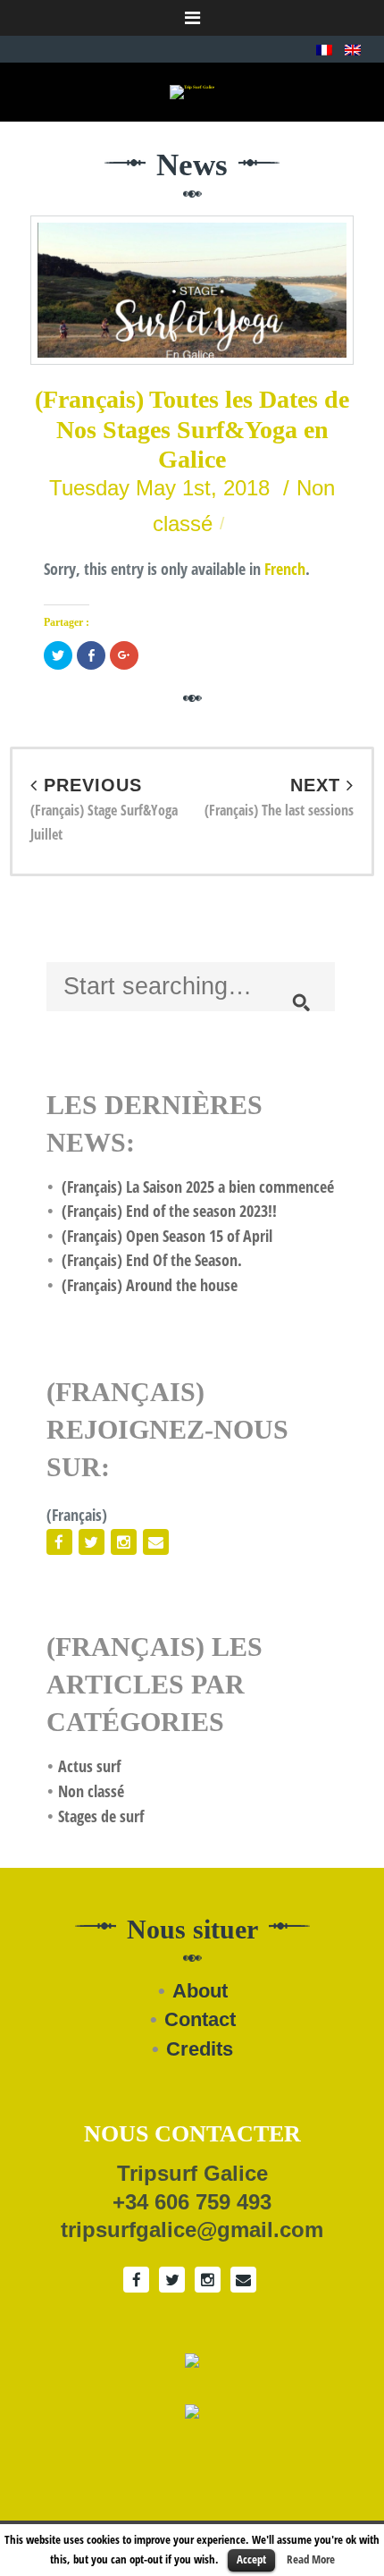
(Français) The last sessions (279, 798)
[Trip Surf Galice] (192, 92)
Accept (251, 2559)
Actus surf (89, 1766)
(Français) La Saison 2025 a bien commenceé (198, 1187)
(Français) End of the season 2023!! (169, 1211)
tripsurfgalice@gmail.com (192, 2230)
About (200, 1991)
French (285, 569)
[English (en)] (353, 48)
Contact (200, 2019)
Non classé (91, 1791)
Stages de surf (101, 1816)
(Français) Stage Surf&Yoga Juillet (104, 810)
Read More (311, 2559)
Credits (200, 2049)
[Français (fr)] (324, 48)
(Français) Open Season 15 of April (167, 1236)
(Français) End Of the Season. (152, 1260)
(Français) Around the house (150, 1285)
